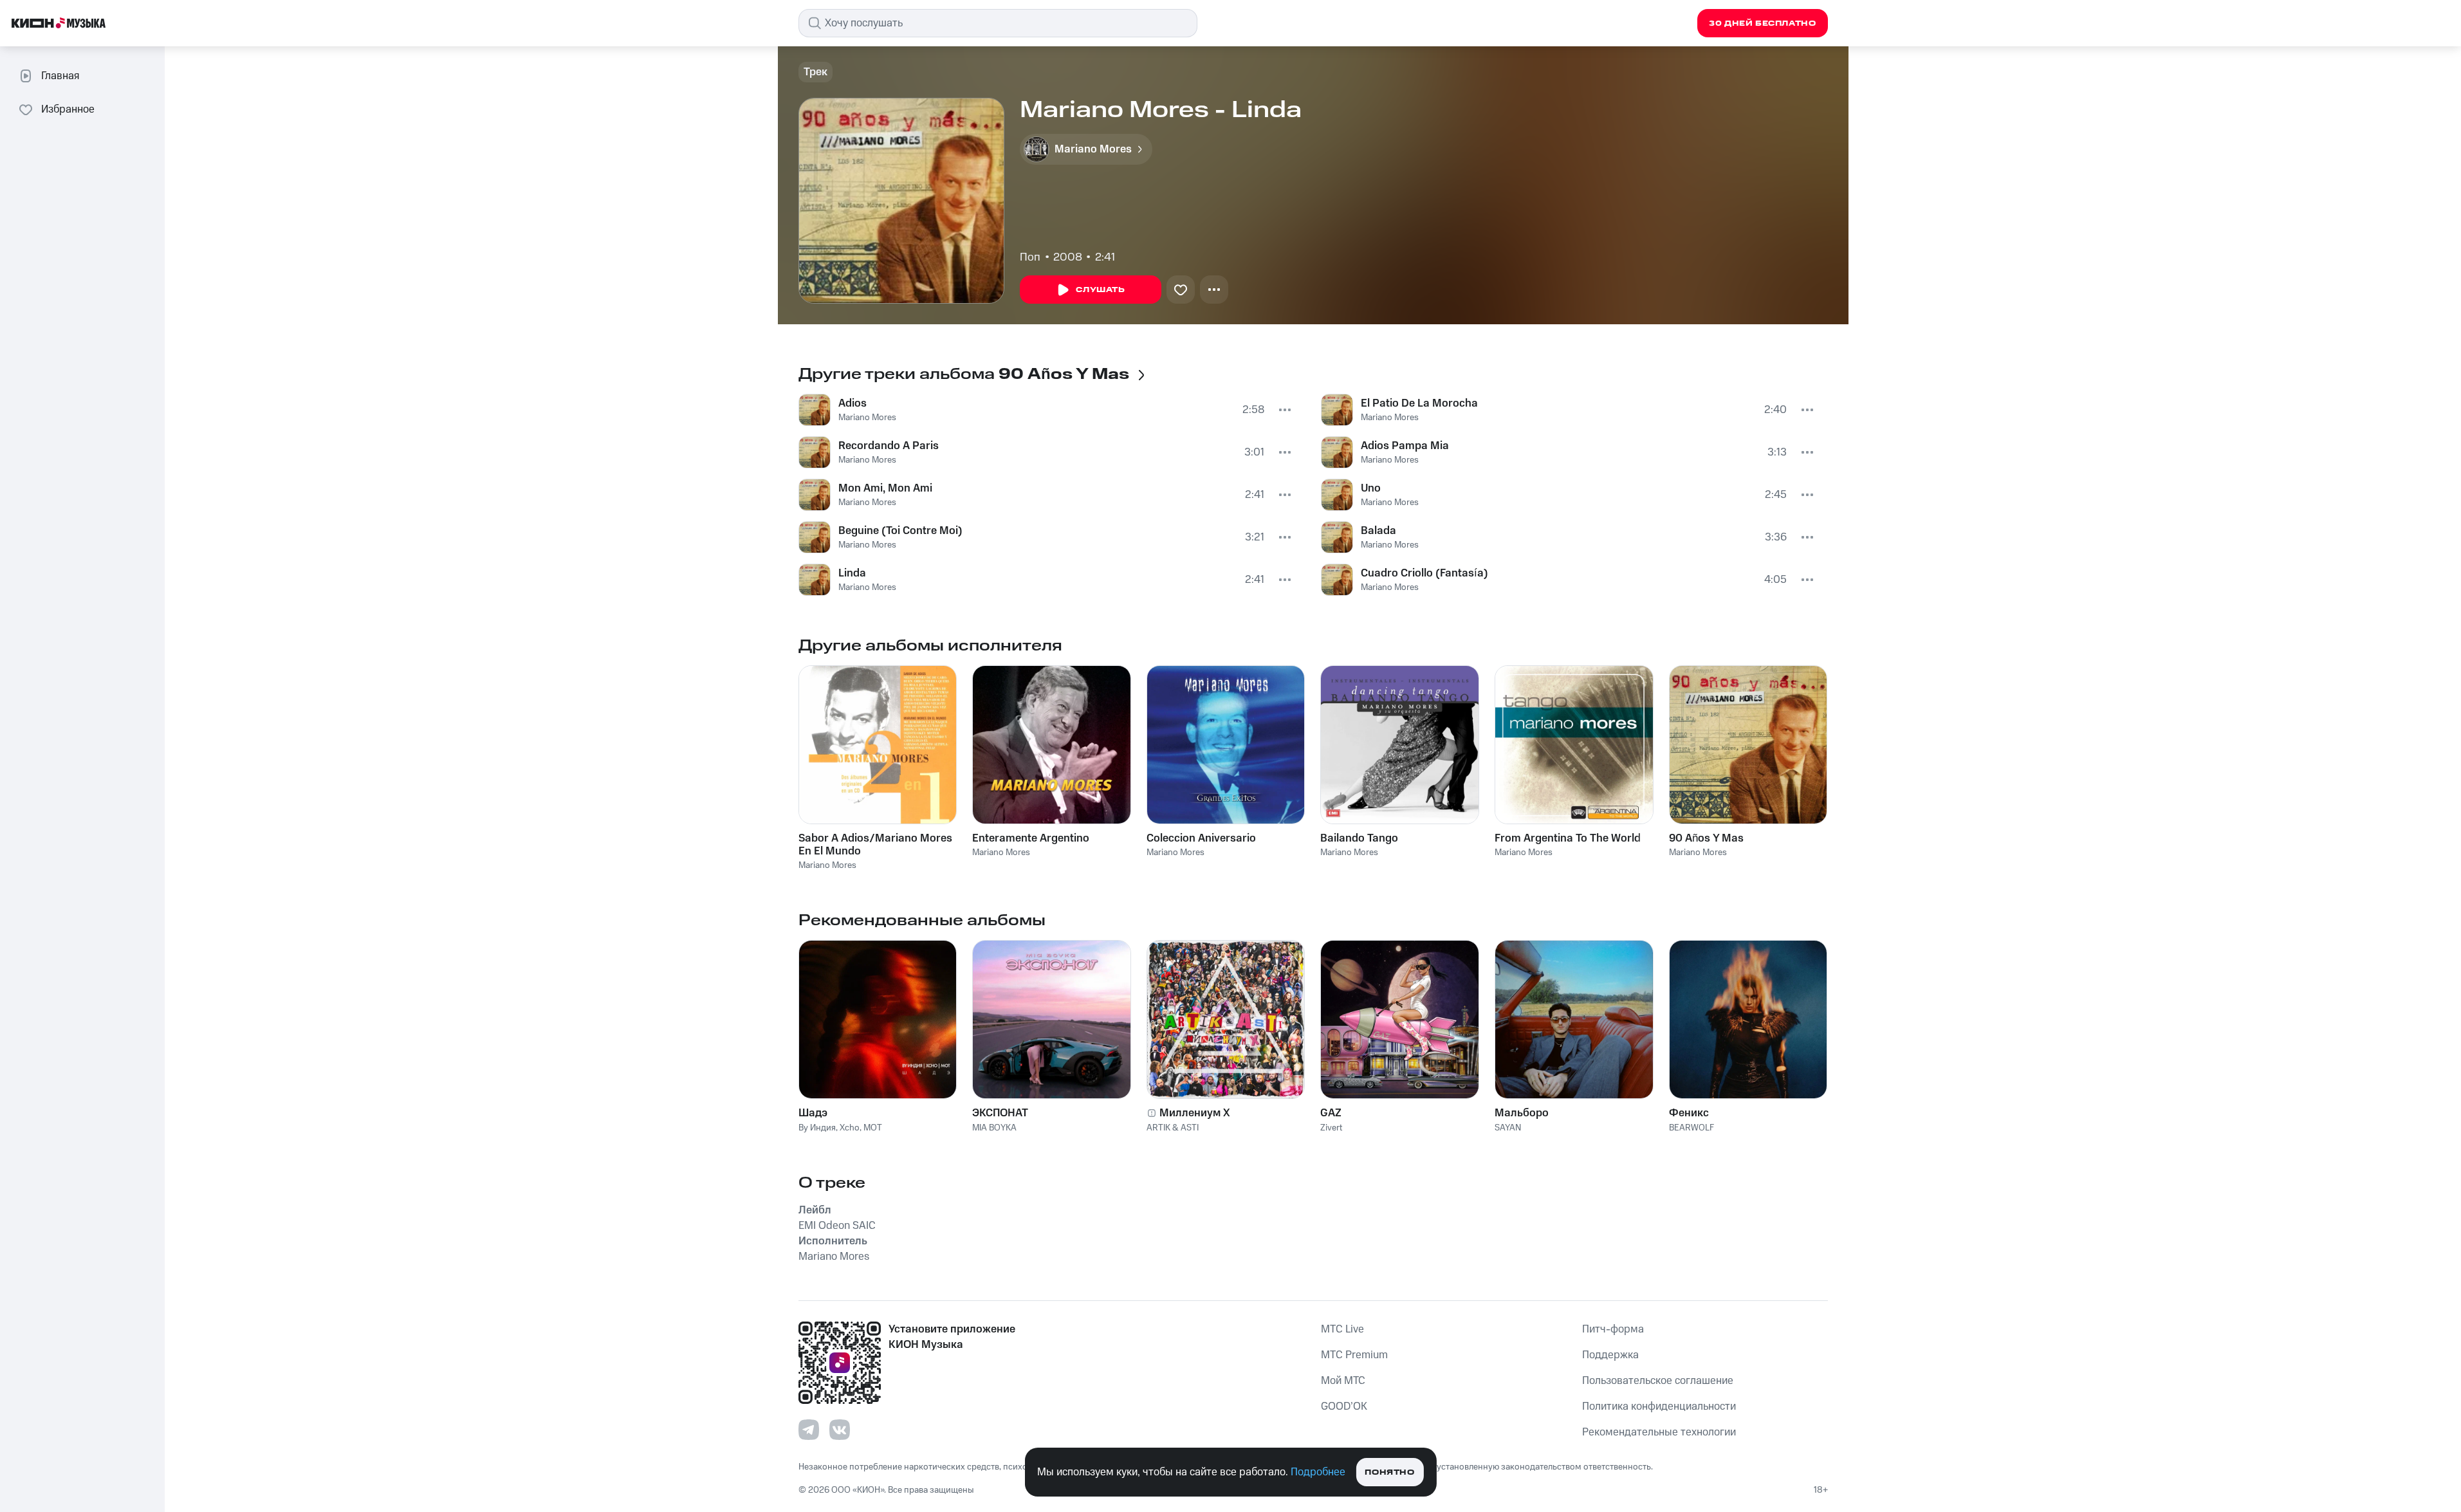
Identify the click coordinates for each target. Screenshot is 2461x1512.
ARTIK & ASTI (1173, 1128)
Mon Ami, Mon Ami (885, 488)
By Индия (817, 1128)
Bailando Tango (1359, 838)
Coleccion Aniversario (1201, 838)
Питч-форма (1613, 1329)
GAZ (1331, 1113)
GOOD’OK (1344, 1406)
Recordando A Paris (889, 446)
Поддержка (1610, 1355)
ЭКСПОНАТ (1000, 1113)
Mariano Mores (867, 418)
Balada (1378, 531)
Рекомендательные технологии (1659, 1432)
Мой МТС (1343, 1381)
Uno (1371, 488)
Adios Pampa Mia (1405, 446)
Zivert (1331, 1128)
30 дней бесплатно (1762, 23)
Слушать (1100, 290)
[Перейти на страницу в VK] (840, 1430)
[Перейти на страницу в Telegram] (809, 1430)
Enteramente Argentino (1031, 838)
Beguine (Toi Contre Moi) (900, 531)
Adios (853, 403)
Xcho (850, 1128)
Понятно (1389, 1472)
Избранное (68, 109)
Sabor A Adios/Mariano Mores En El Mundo (875, 845)
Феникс (1689, 1113)
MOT (873, 1128)
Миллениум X (1195, 1113)
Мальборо (1522, 1113)
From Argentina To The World (1568, 838)
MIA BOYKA (994, 1128)
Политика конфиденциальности (1659, 1406)
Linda (852, 573)
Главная (60, 76)
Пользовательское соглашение (1658, 1381)
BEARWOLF (1691, 1128)
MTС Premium (1354, 1355)
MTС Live (1342, 1329)
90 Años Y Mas (1706, 838)
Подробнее (1318, 1472)
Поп (1030, 257)
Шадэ (813, 1113)
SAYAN (1508, 1128)
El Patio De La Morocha (1419, 403)
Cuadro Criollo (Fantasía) (1424, 573)
